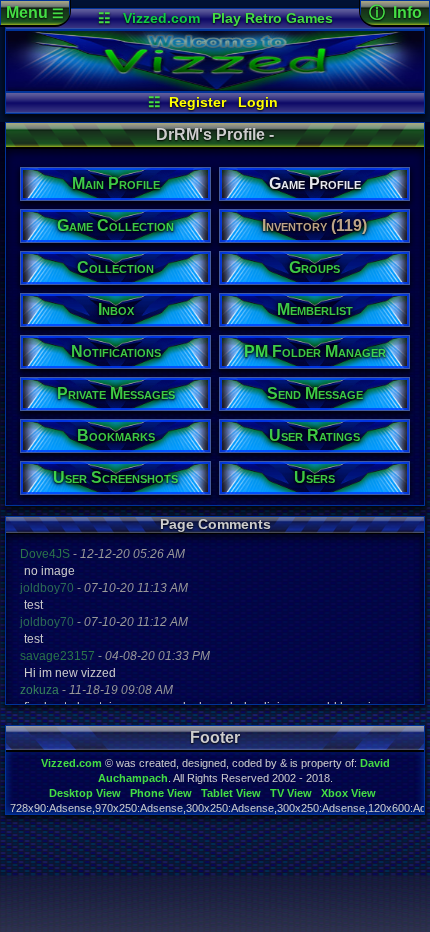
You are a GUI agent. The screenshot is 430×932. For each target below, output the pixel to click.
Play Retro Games (272, 18)
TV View (291, 793)
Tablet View (231, 793)
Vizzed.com (161, 18)
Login (258, 102)
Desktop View (85, 793)
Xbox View (348, 793)
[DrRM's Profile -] (215, 86)
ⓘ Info (395, 12)
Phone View (161, 793)
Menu (35, 12)
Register (197, 102)
